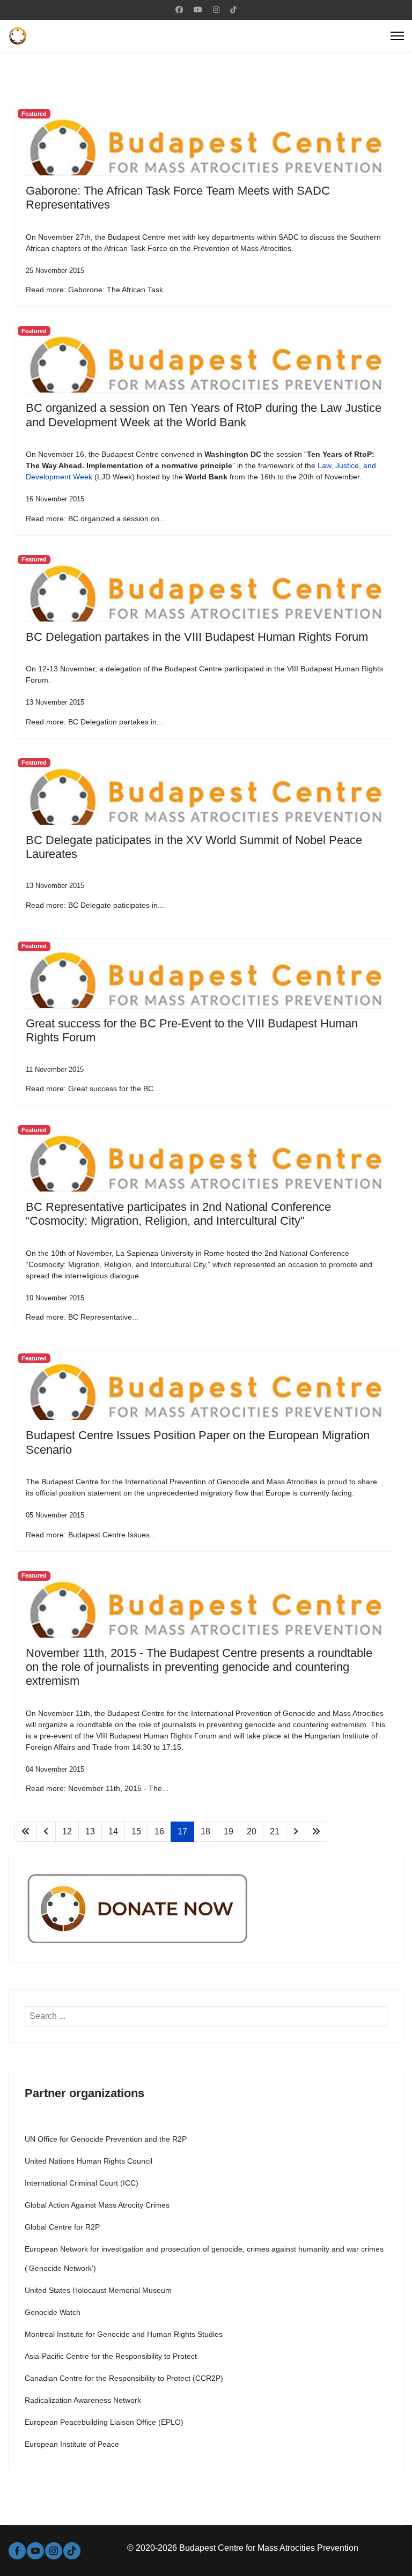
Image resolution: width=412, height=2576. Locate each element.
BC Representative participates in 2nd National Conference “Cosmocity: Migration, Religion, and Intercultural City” (178, 1214)
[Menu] (397, 36)
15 (136, 1831)
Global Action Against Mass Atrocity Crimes (97, 2205)
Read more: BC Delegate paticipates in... (95, 905)
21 (275, 1831)
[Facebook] (179, 10)
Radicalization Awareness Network (83, 2400)
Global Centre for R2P (62, 2227)
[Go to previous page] (46, 1832)
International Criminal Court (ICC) (82, 2183)
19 (229, 1831)
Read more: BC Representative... (82, 1317)
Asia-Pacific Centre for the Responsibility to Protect (111, 2356)
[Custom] (233, 10)
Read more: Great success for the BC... (93, 1089)
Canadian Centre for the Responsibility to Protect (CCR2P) (124, 2378)
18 (205, 1831)
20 (252, 1831)
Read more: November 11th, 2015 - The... (97, 1788)
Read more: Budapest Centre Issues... (91, 1535)
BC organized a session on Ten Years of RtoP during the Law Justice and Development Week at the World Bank (204, 415)
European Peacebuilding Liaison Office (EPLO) (104, 2422)
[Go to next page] (296, 1832)
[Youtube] (198, 10)
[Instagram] (216, 10)
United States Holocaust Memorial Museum (98, 2290)
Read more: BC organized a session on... (96, 519)
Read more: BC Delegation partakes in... (94, 722)
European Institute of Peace (72, 2444)
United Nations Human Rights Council (89, 2161)
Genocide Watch (53, 2312)
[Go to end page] (316, 1832)
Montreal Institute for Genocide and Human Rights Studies (124, 2334)
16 (159, 1831)
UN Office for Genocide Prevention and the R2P (106, 2139)
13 (90, 1831)
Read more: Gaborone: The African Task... (98, 290)
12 (67, 1831)
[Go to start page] (26, 1832)
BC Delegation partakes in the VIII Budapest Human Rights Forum (197, 637)
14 (113, 1831)
